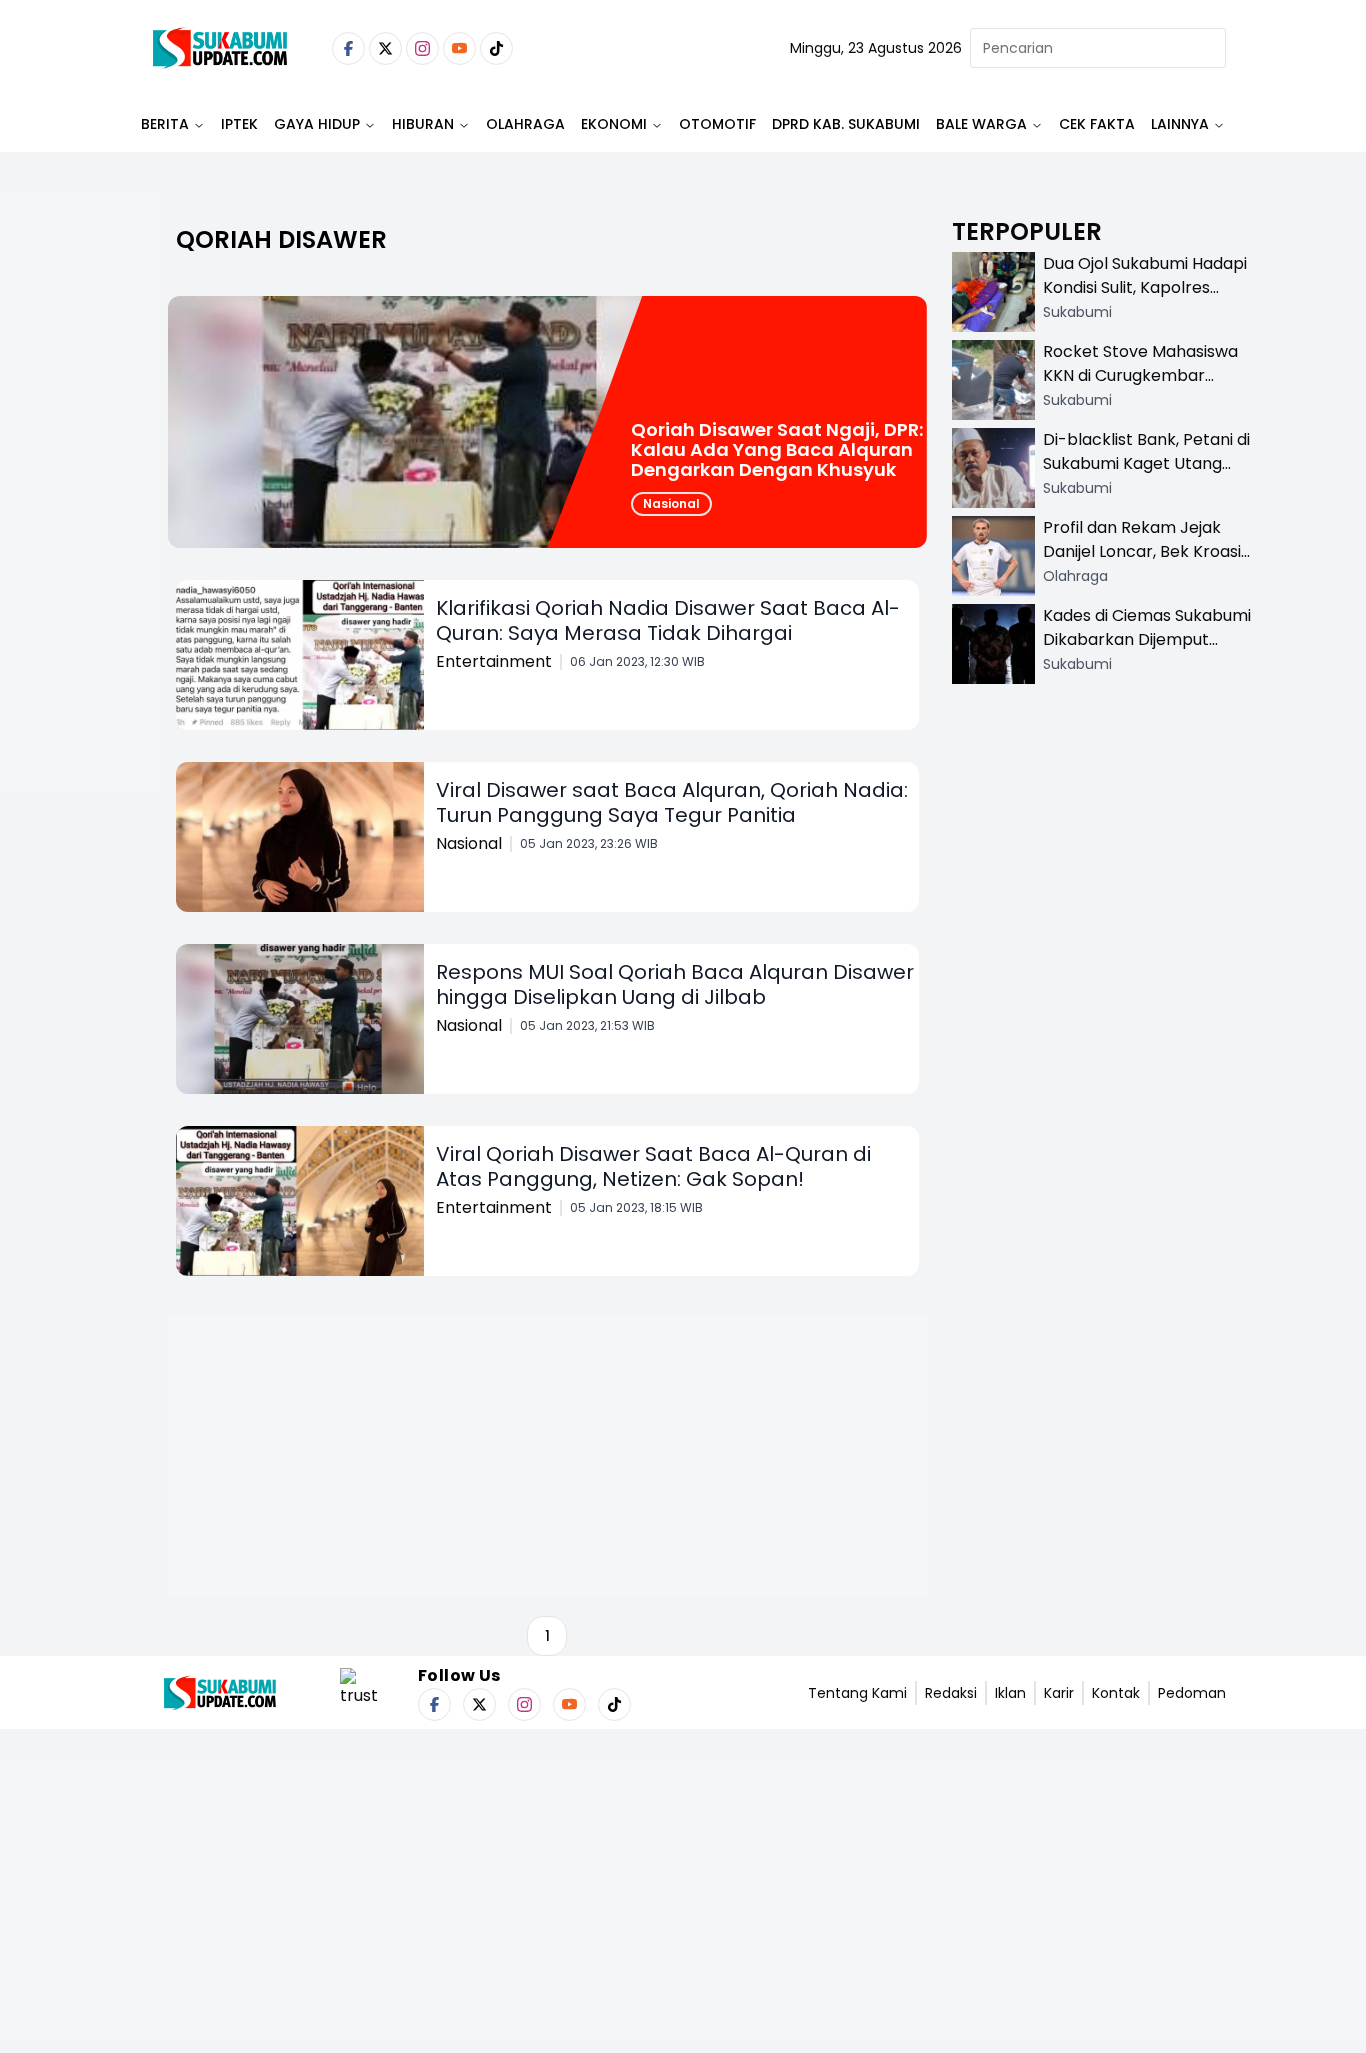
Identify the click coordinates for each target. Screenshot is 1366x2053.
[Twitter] (385, 48)
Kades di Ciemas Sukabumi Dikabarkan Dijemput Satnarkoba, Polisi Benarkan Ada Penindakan (1147, 651)
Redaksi (951, 1693)
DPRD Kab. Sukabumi (846, 124)
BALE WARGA (981, 124)
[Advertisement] (80, 556)
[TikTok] (496, 48)
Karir (1059, 1693)
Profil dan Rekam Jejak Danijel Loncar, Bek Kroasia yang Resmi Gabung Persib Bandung (1147, 563)
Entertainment (494, 661)
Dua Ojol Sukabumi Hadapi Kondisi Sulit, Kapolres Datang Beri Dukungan (1145, 287)
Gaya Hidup (317, 124)
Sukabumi (1077, 312)
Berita (165, 124)
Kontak (1116, 1693)
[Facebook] (348, 48)
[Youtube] (459, 48)
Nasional (671, 503)
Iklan (1010, 1693)
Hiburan (423, 124)
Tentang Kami (857, 1693)
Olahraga (525, 124)
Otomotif (717, 124)
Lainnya (1180, 124)
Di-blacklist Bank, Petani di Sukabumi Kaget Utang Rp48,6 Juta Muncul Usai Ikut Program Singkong (1146, 475)
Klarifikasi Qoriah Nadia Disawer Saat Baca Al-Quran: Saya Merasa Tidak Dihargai (668, 620)
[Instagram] (422, 48)
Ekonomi (614, 124)
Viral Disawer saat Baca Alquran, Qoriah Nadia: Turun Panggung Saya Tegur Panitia (672, 802)
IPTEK (239, 124)
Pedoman (1192, 1693)
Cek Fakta (1097, 124)
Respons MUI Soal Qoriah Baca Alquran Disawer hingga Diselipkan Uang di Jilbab (675, 984)
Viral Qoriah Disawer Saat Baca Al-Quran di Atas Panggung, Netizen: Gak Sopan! (653, 1166)
